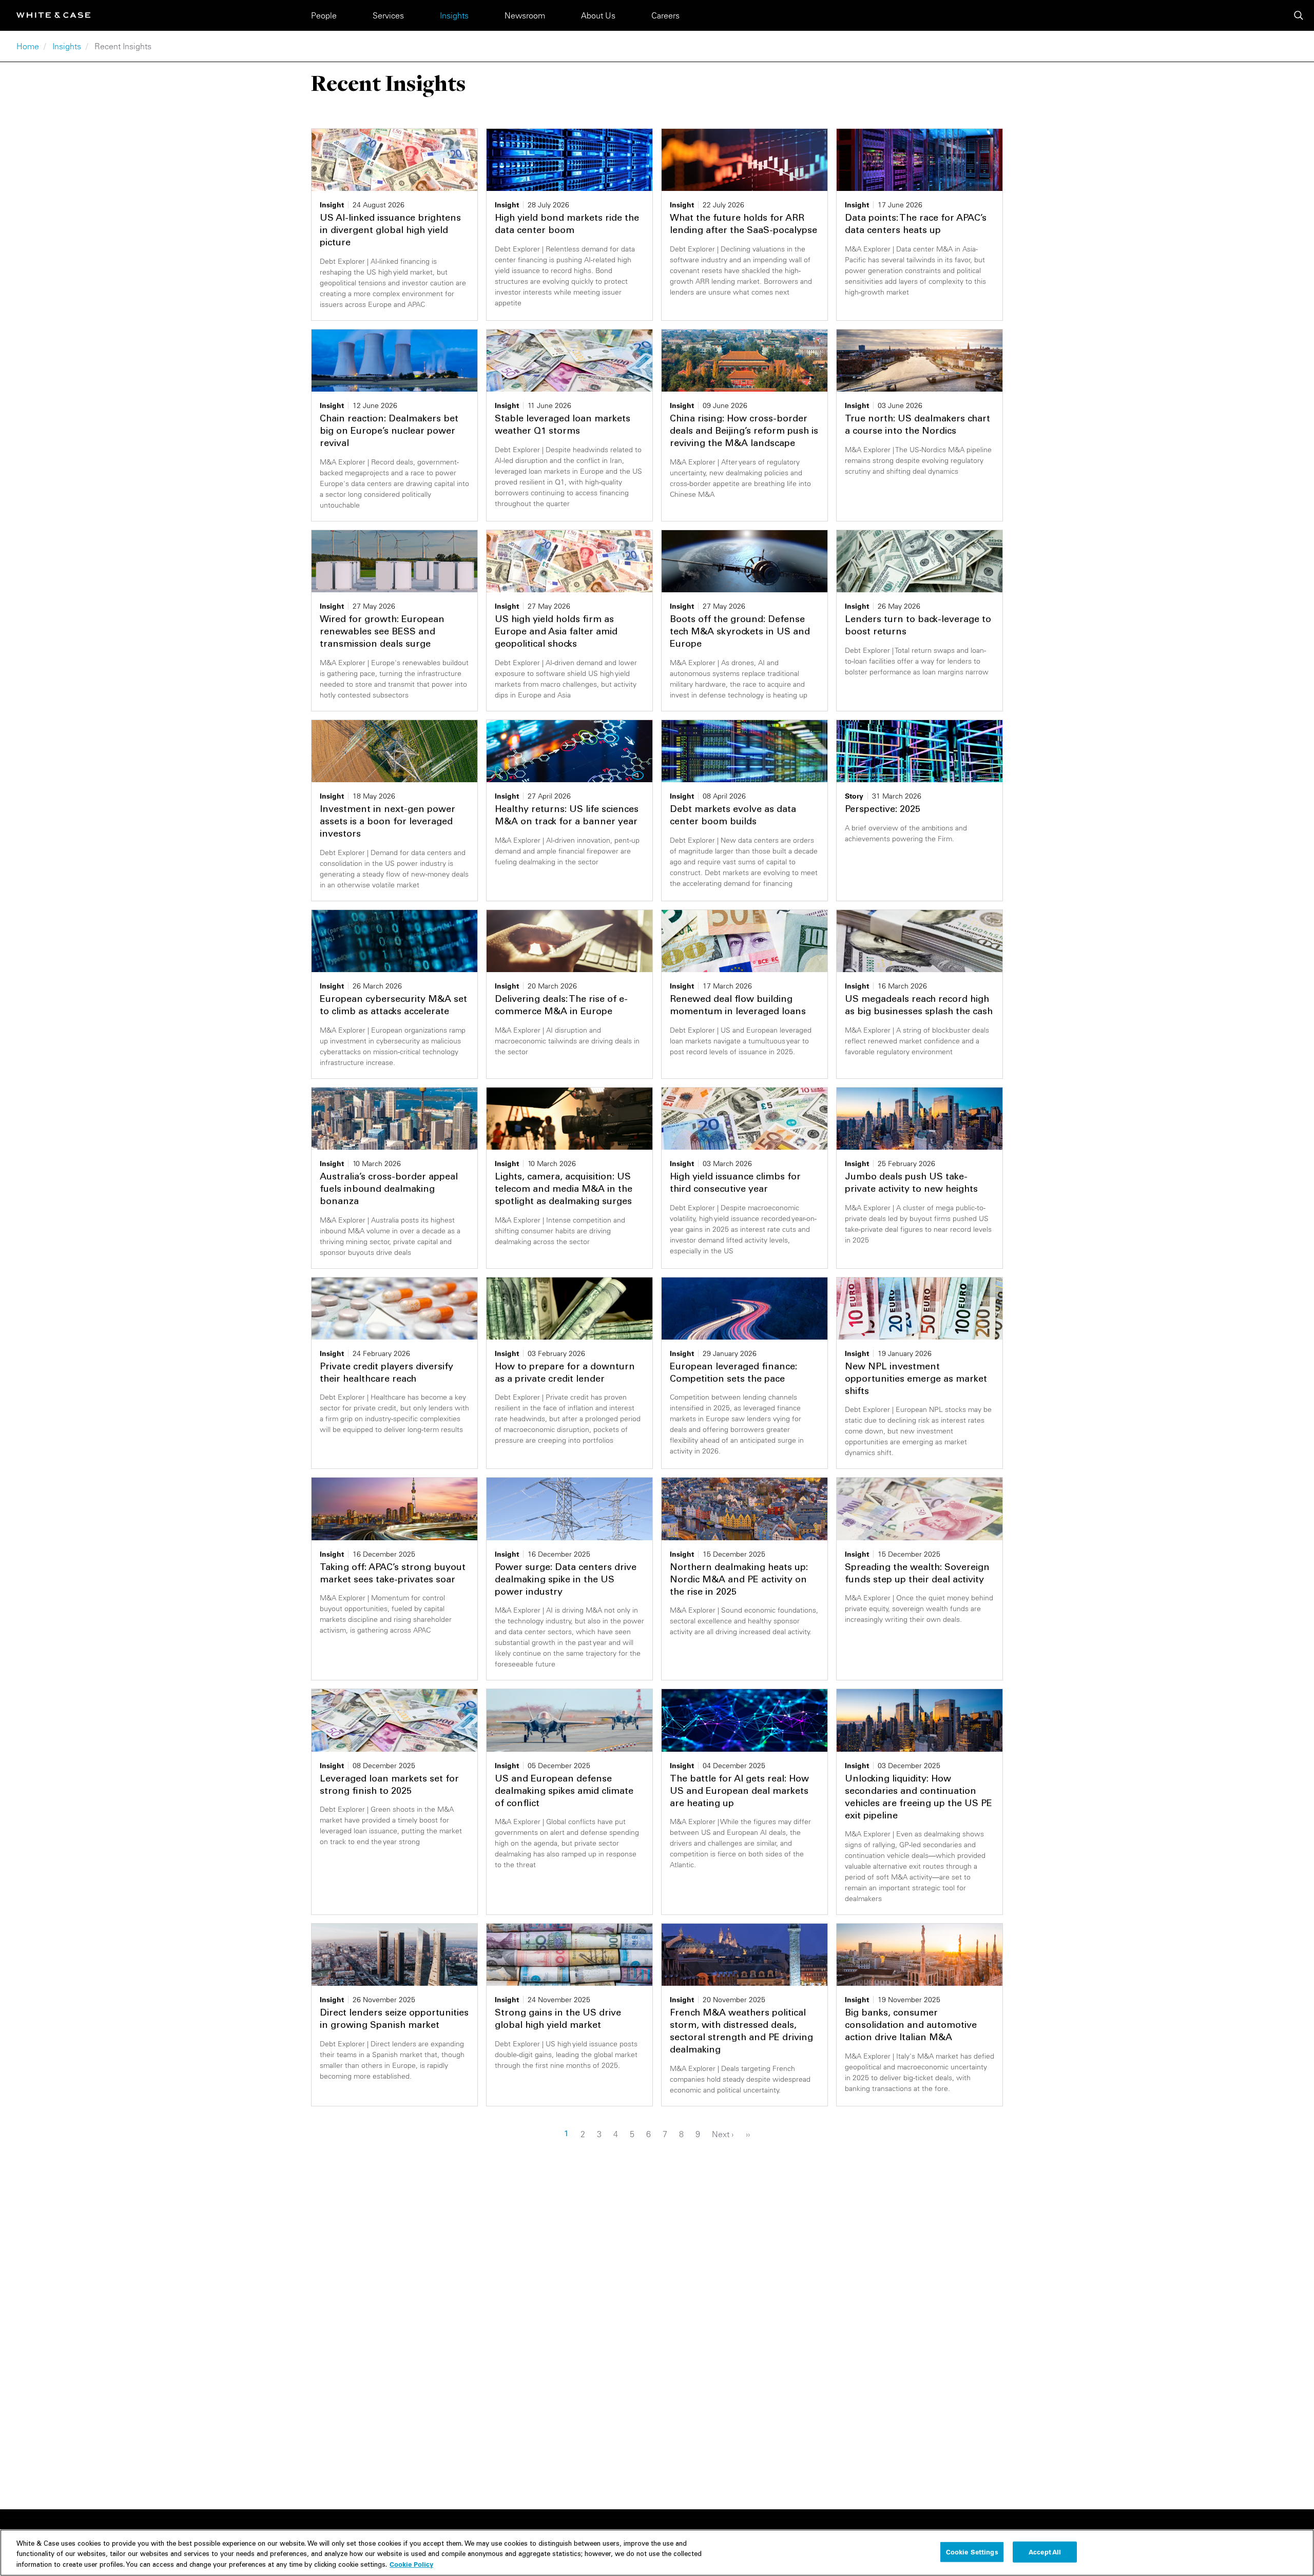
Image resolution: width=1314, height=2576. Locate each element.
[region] (657, 2553)
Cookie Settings (972, 2551)
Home (28, 46)
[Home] (53, 15)
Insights (454, 15)
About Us (598, 15)
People (324, 15)
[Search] (1299, 15)
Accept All (1045, 2551)
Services (388, 15)
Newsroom (525, 15)
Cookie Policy (411, 2564)
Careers (665, 15)
